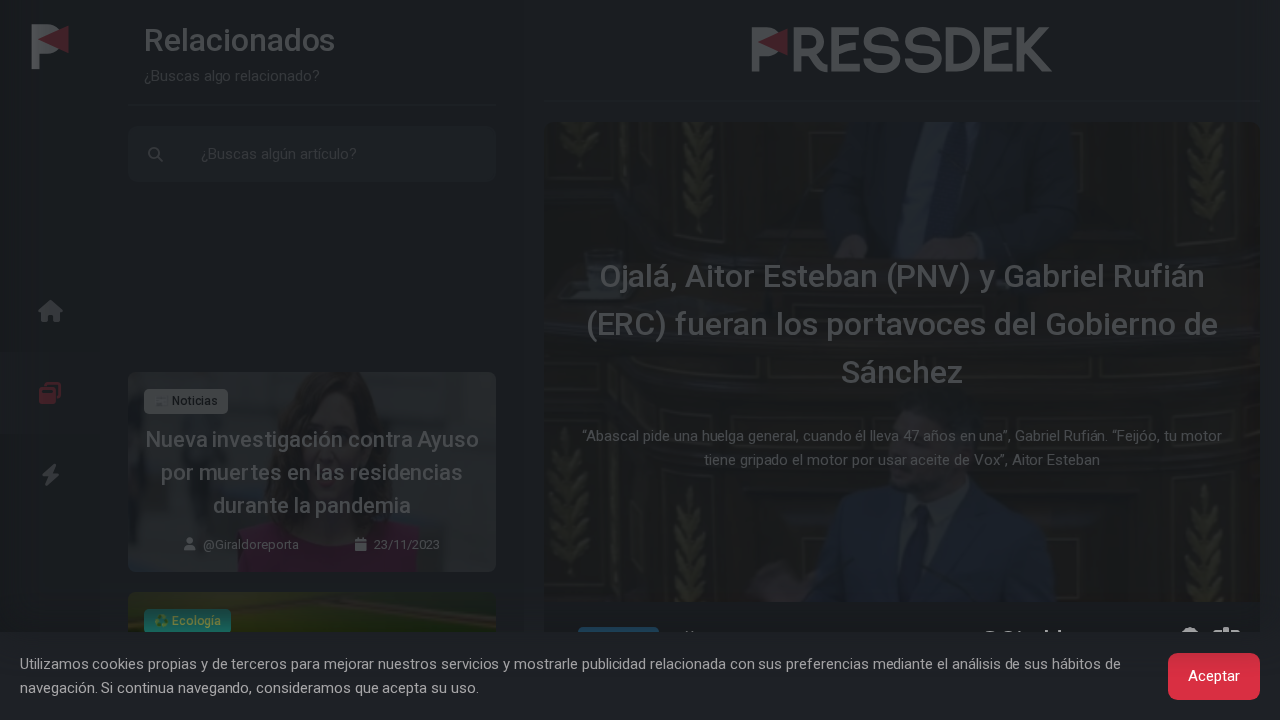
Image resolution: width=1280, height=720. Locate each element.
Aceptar (1214, 676)
